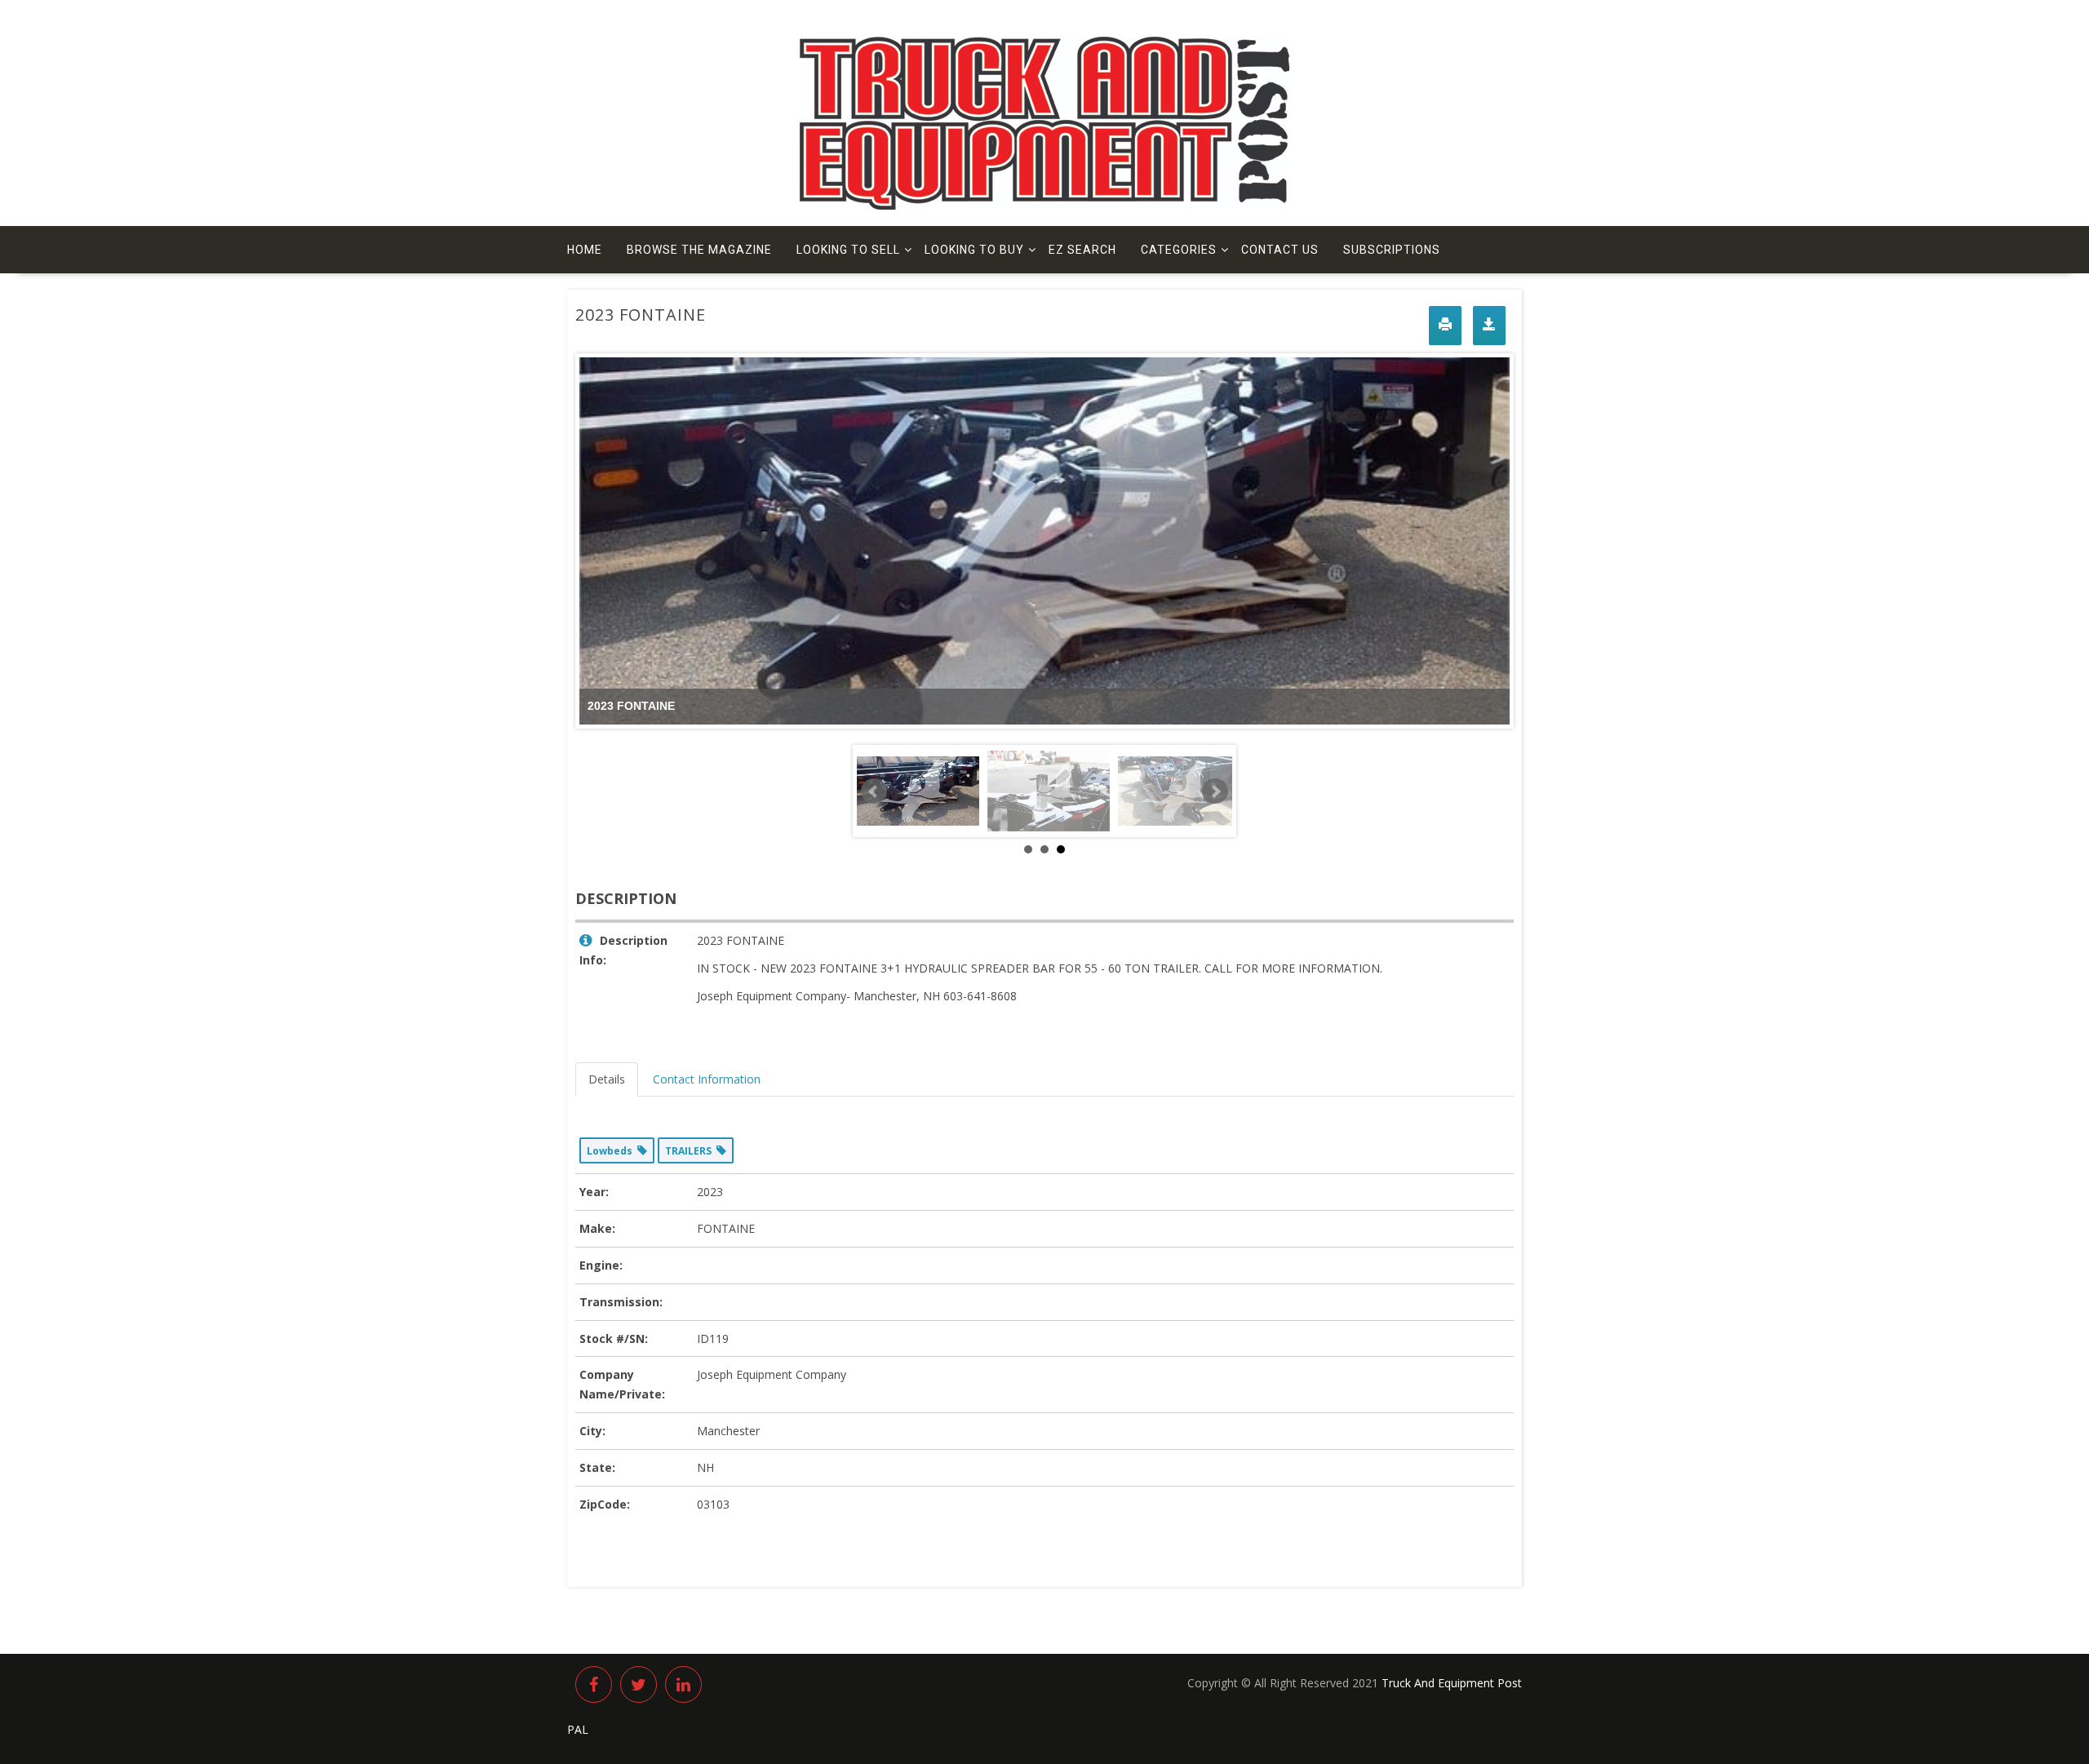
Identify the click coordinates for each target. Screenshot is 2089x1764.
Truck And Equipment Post (1452, 1683)
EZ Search (1082, 250)
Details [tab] (607, 1079)
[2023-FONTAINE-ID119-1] (918, 791)
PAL (578, 1729)
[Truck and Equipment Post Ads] (1044, 205)
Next (1215, 791)
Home (585, 250)
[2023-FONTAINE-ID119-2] (1049, 791)
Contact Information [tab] (707, 1079)
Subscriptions (1392, 250)
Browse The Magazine (699, 250)
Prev (874, 791)
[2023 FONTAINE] (1179, 791)
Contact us (1280, 250)
